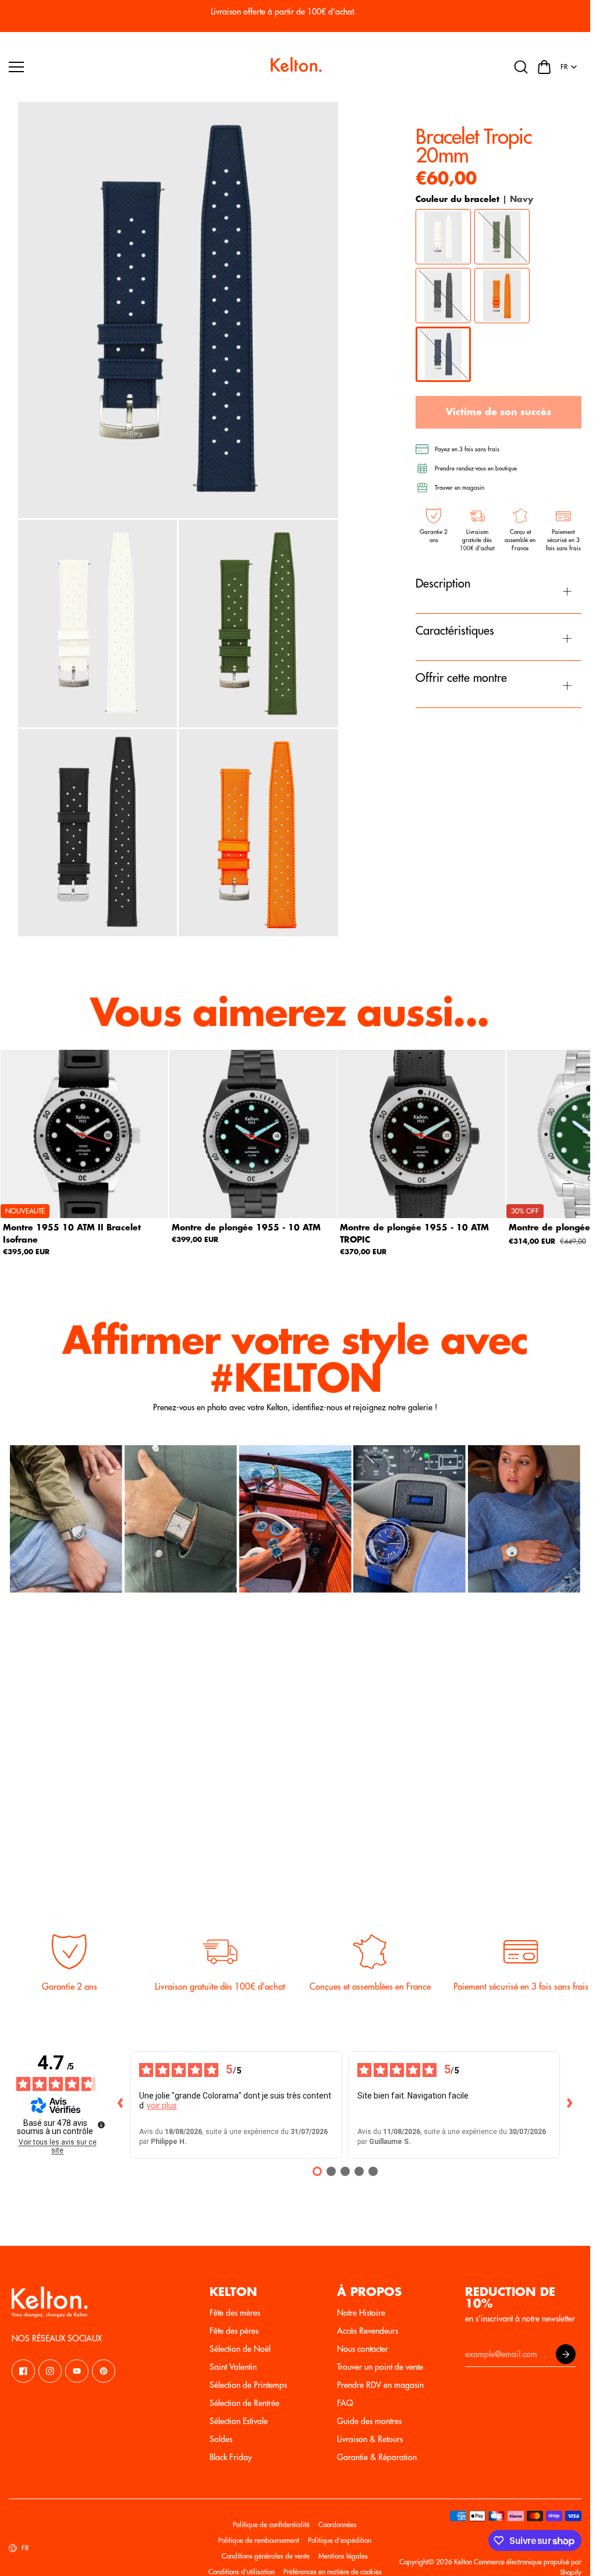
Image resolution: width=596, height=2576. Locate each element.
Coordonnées (338, 2525)
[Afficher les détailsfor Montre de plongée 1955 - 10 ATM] (253, 1134)
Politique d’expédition (340, 2540)
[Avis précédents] (120, 2105)
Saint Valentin (233, 2367)
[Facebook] (23, 2371)
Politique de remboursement (259, 2540)
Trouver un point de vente (380, 2367)
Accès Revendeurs (368, 2331)
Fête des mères (235, 2313)
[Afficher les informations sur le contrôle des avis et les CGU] (101, 2125)
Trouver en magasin (460, 488)
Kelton (463, 2562)
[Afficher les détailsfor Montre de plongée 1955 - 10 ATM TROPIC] (422, 1134)
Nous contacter (363, 2349)
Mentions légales (343, 2556)
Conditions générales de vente (266, 2556)
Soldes (221, 2439)
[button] (544, 67)
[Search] (521, 67)
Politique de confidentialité (271, 2525)
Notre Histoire (361, 2313)
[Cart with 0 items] (544, 67)
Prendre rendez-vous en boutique (476, 469)
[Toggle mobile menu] (134, 67)
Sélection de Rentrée (244, 2403)
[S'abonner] (566, 2354)
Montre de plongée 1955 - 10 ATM (246, 1227)
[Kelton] (295, 67)
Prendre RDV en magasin (380, 2385)
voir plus (162, 2106)
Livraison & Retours (370, 2439)
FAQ (345, 2403)
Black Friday (231, 2457)
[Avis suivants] (569, 2105)
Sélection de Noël (240, 2349)
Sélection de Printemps (248, 2385)
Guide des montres (369, 2421)
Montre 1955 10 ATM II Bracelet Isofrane (72, 1233)
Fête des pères (234, 2331)
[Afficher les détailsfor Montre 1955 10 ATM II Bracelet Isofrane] (85, 1134)
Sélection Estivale (239, 2421)
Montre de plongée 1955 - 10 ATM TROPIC (414, 1233)
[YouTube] (77, 2371)
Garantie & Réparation (377, 2457)
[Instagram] (50, 2371)
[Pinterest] (104, 2371)
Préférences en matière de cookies (333, 2572)
